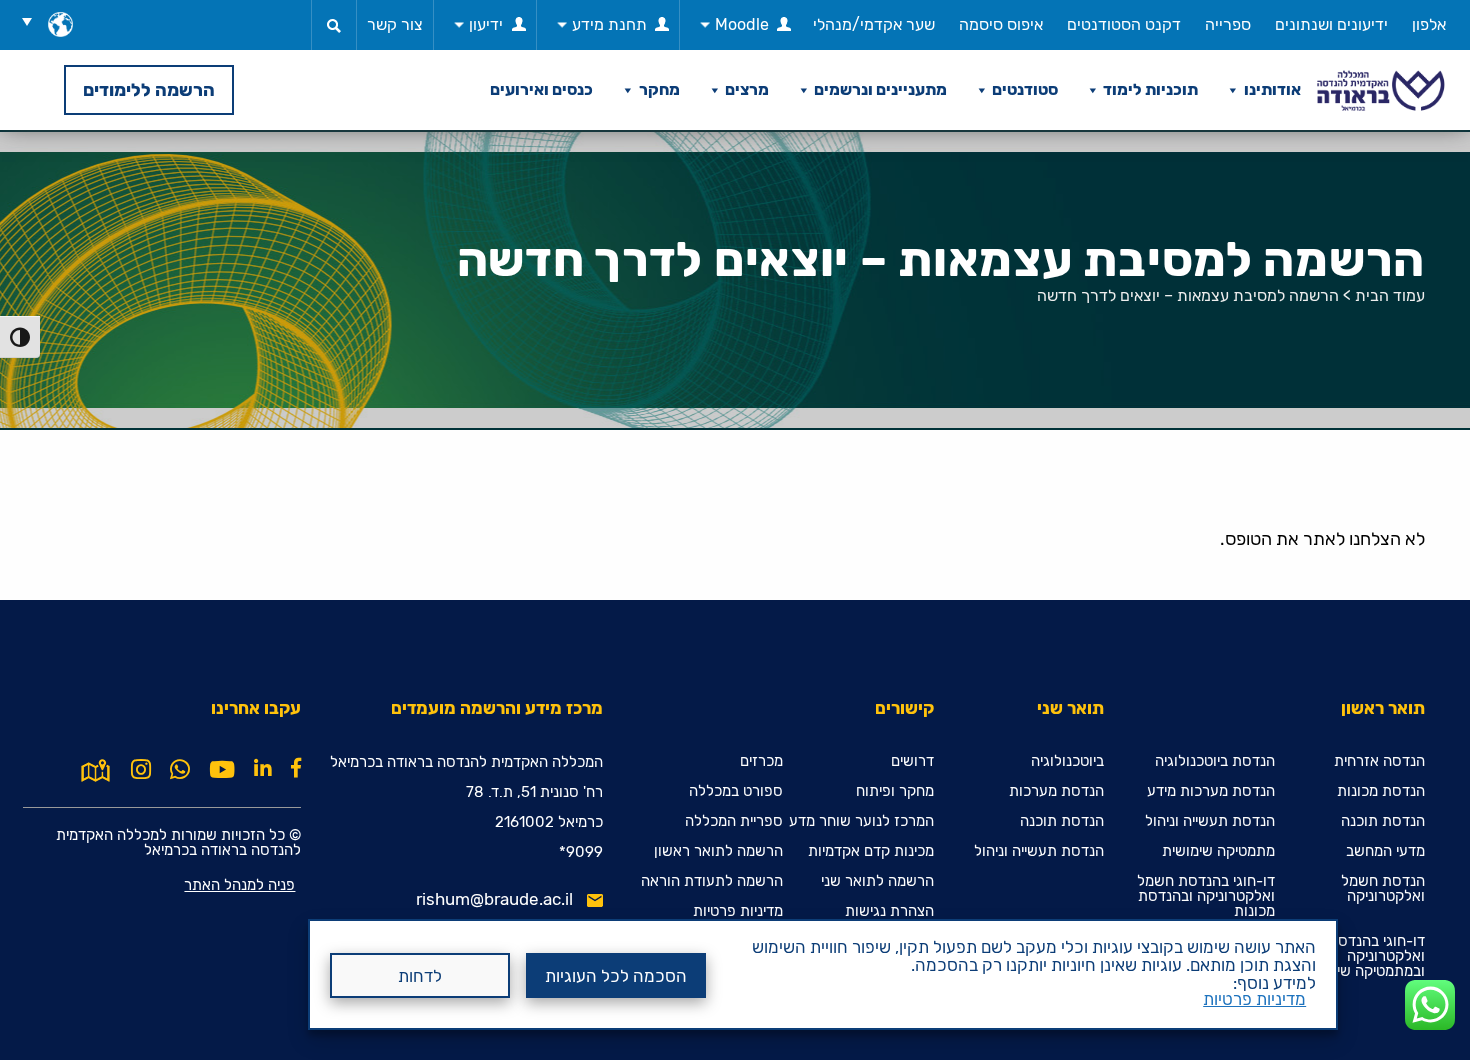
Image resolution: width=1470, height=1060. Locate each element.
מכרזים (761, 761)
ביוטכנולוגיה (1067, 761)
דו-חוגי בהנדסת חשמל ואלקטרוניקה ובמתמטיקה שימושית (1356, 956)
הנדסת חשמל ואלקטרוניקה (1383, 889)
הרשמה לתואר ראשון (718, 851)
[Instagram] (141, 770)
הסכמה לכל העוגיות (616, 976)
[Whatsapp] (180, 770)
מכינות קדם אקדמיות (871, 851)
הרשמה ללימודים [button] (149, 90)
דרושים (912, 761)
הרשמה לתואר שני (877, 881)
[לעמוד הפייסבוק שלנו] (296, 768)
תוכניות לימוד (1150, 89)
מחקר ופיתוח (895, 791)
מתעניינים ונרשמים (880, 89)
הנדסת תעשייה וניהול (1210, 821)
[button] (34, 21)
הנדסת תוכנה (1383, 821)
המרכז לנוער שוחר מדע (861, 821)
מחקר (659, 89)
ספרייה (1228, 24)
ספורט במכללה (736, 791)
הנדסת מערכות (1056, 791)
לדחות (420, 976)
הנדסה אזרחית (1379, 761)
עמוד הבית (1390, 295)
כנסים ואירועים (541, 89)
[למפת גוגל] (95, 768)
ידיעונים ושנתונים (1331, 24)
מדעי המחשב (1385, 851)
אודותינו (1272, 89)
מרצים (747, 89)
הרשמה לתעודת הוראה (712, 881)
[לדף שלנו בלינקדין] (263, 768)
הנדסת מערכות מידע (1211, 791)
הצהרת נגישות (889, 911)
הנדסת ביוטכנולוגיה (1215, 761)
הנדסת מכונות (1381, 791)
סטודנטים (1025, 89)
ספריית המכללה (734, 821)
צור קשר (395, 24)
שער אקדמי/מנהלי (874, 24)
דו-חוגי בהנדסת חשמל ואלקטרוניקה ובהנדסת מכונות (1206, 896)
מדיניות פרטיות (1254, 999)
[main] (735, 595)
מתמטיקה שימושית (1218, 851)
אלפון (1429, 24)
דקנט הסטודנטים (1124, 24)
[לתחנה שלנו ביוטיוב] (222, 770)
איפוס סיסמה (1001, 24)
